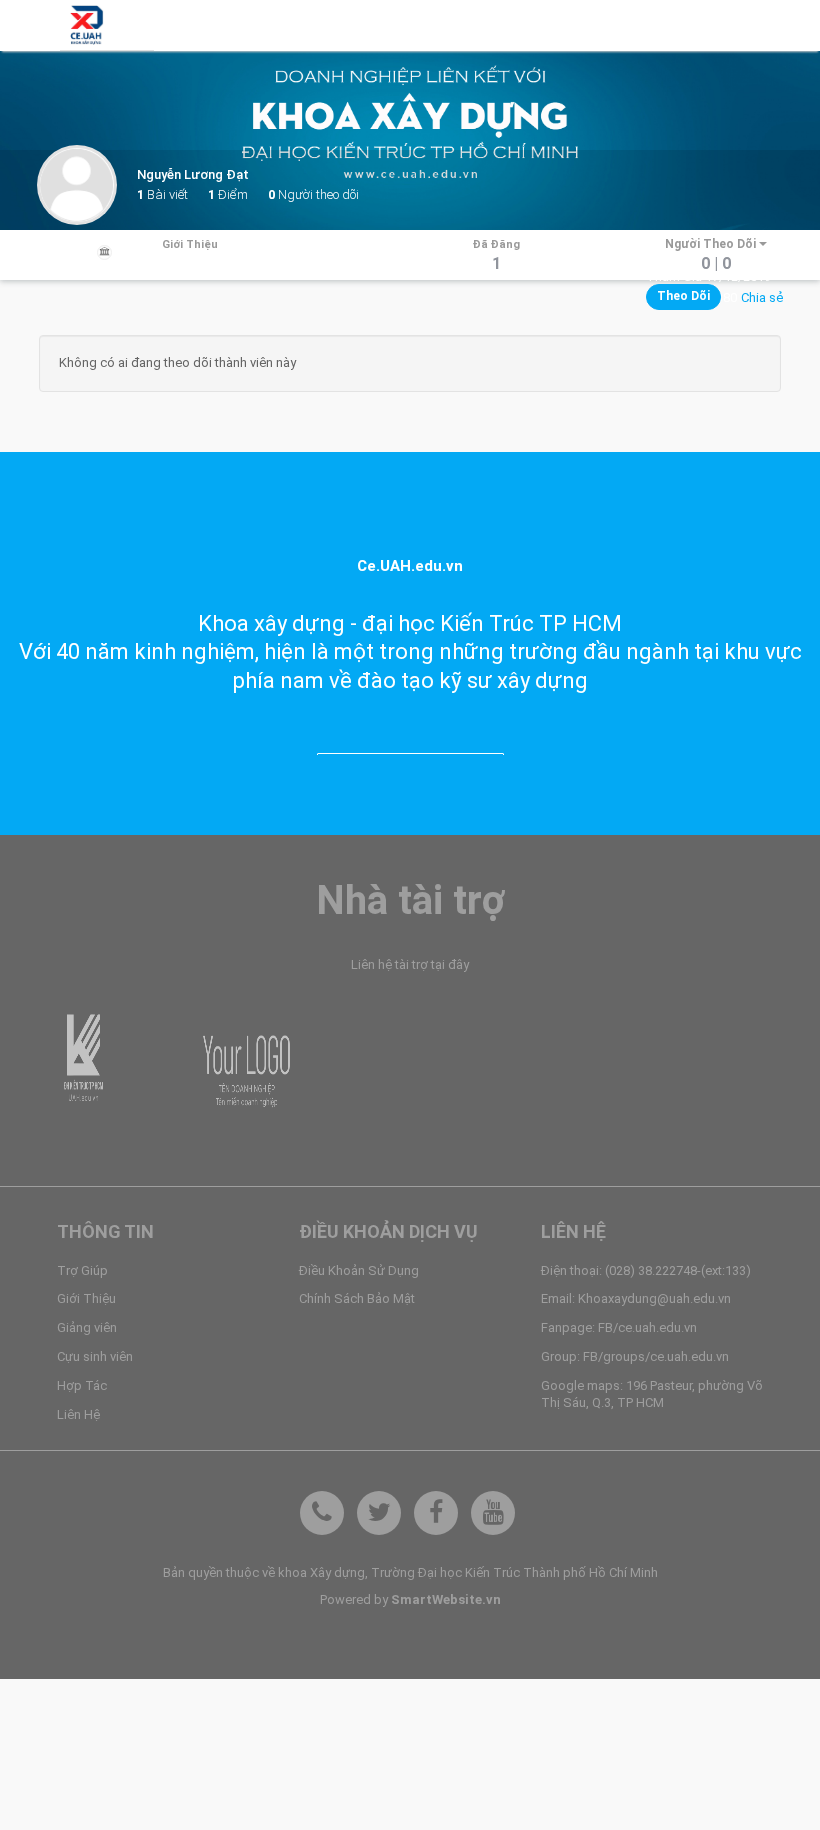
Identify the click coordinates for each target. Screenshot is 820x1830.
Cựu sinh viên (95, 1356)
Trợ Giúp (82, 1270)
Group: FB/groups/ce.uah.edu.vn (635, 1356)
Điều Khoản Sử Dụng (359, 1270)
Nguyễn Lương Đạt (193, 174)
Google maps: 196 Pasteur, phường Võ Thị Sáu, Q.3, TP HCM (652, 1394)
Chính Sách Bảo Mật (357, 1298)
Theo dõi (683, 296)
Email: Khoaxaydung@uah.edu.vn (636, 1298)
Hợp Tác (82, 1385)
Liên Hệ (78, 1414)
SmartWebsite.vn (446, 1599)
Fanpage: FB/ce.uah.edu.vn (619, 1327)
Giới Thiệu (86, 1298)
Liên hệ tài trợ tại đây (410, 964)
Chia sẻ (762, 297)
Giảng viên (87, 1327)
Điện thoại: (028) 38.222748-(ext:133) (646, 1270)
